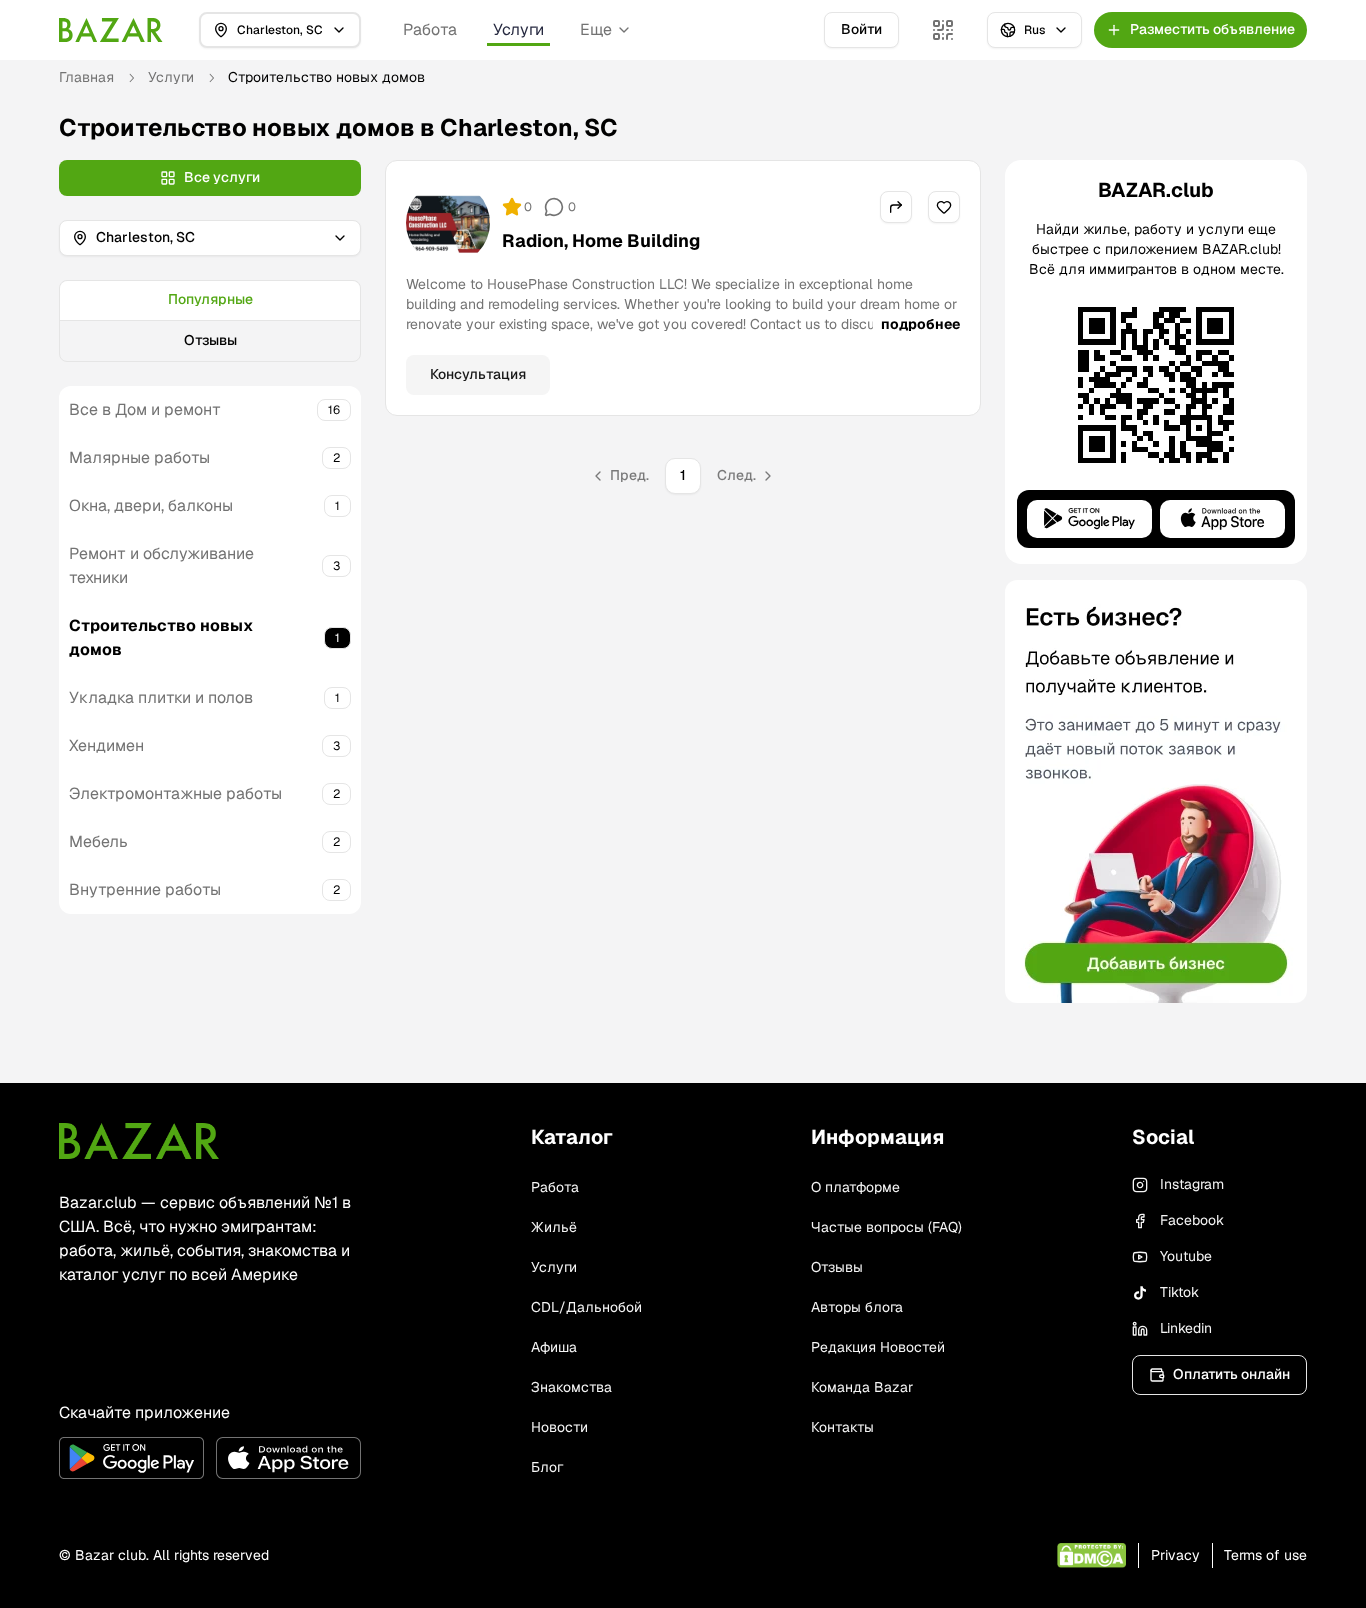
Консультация (478, 374)
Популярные (210, 299)
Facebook (1192, 1220)
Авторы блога (857, 1307)
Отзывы (210, 340)
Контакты (842, 1427)
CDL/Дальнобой (586, 1307)
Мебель (98, 841)
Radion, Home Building (601, 240)
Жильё (554, 1227)
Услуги (518, 29)
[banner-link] (1156, 791)
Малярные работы (139, 457)
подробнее (920, 324)
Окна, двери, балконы (151, 505)
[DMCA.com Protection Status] (1091, 1555)
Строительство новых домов (161, 637)
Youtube (1186, 1256)
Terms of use (1265, 1555)
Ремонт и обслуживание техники (161, 565)
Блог (547, 1467)
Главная (86, 77)
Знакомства (571, 1387)
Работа (430, 29)
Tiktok (1179, 1292)
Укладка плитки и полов (161, 697)
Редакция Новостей (878, 1347)
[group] (210, 321)
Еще (596, 29)
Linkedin (1186, 1328)
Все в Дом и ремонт (145, 409)
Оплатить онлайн (1231, 1374)
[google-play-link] (131, 1458)
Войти (861, 29)
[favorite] (944, 207)
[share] (896, 207)
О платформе (855, 1187)
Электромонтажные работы (175, 793)
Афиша (554, 1347)
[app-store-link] (288, 1458)
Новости (559, 1427)
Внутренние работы (145, 889)
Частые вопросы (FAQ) (886, 1227)
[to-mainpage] (139, 1141)
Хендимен (106, 745)
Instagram (1192, 1184)
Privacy (1175, 1555)
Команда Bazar (862, 1387)
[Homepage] (111, 30)
